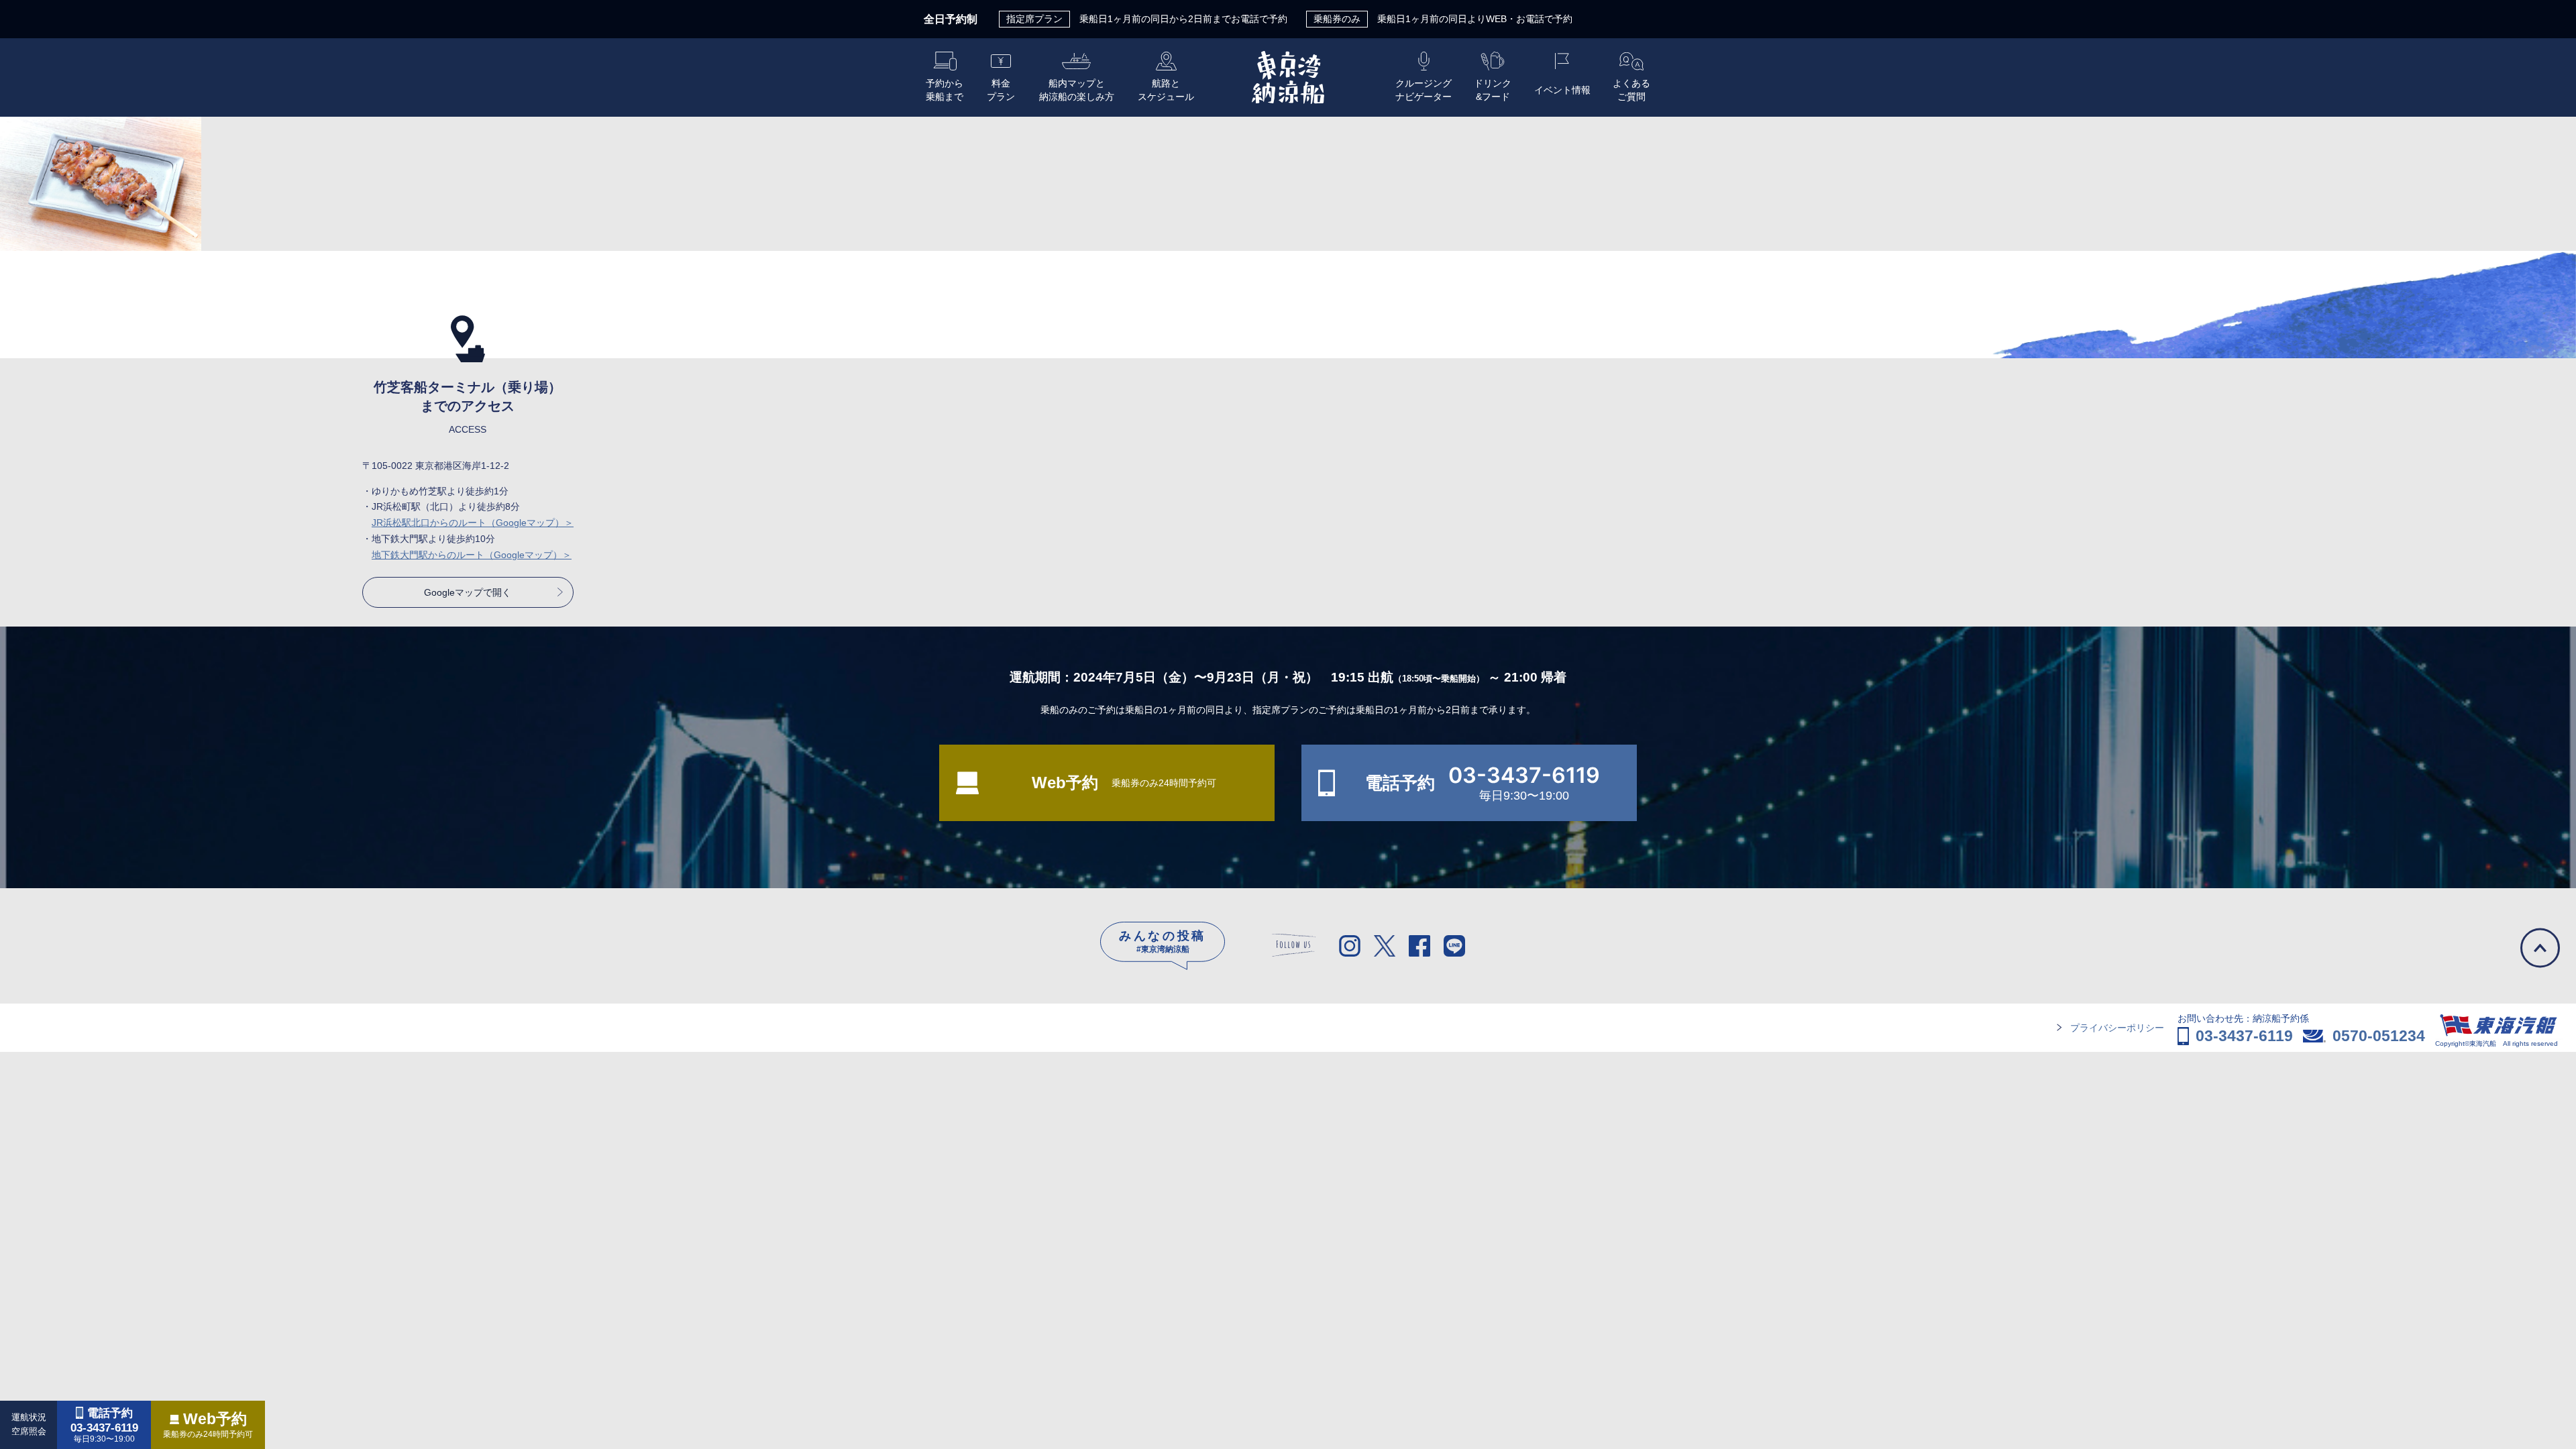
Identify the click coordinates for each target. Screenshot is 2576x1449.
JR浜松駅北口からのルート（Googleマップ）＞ (473, 523)
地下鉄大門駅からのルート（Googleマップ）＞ (472, 555)
